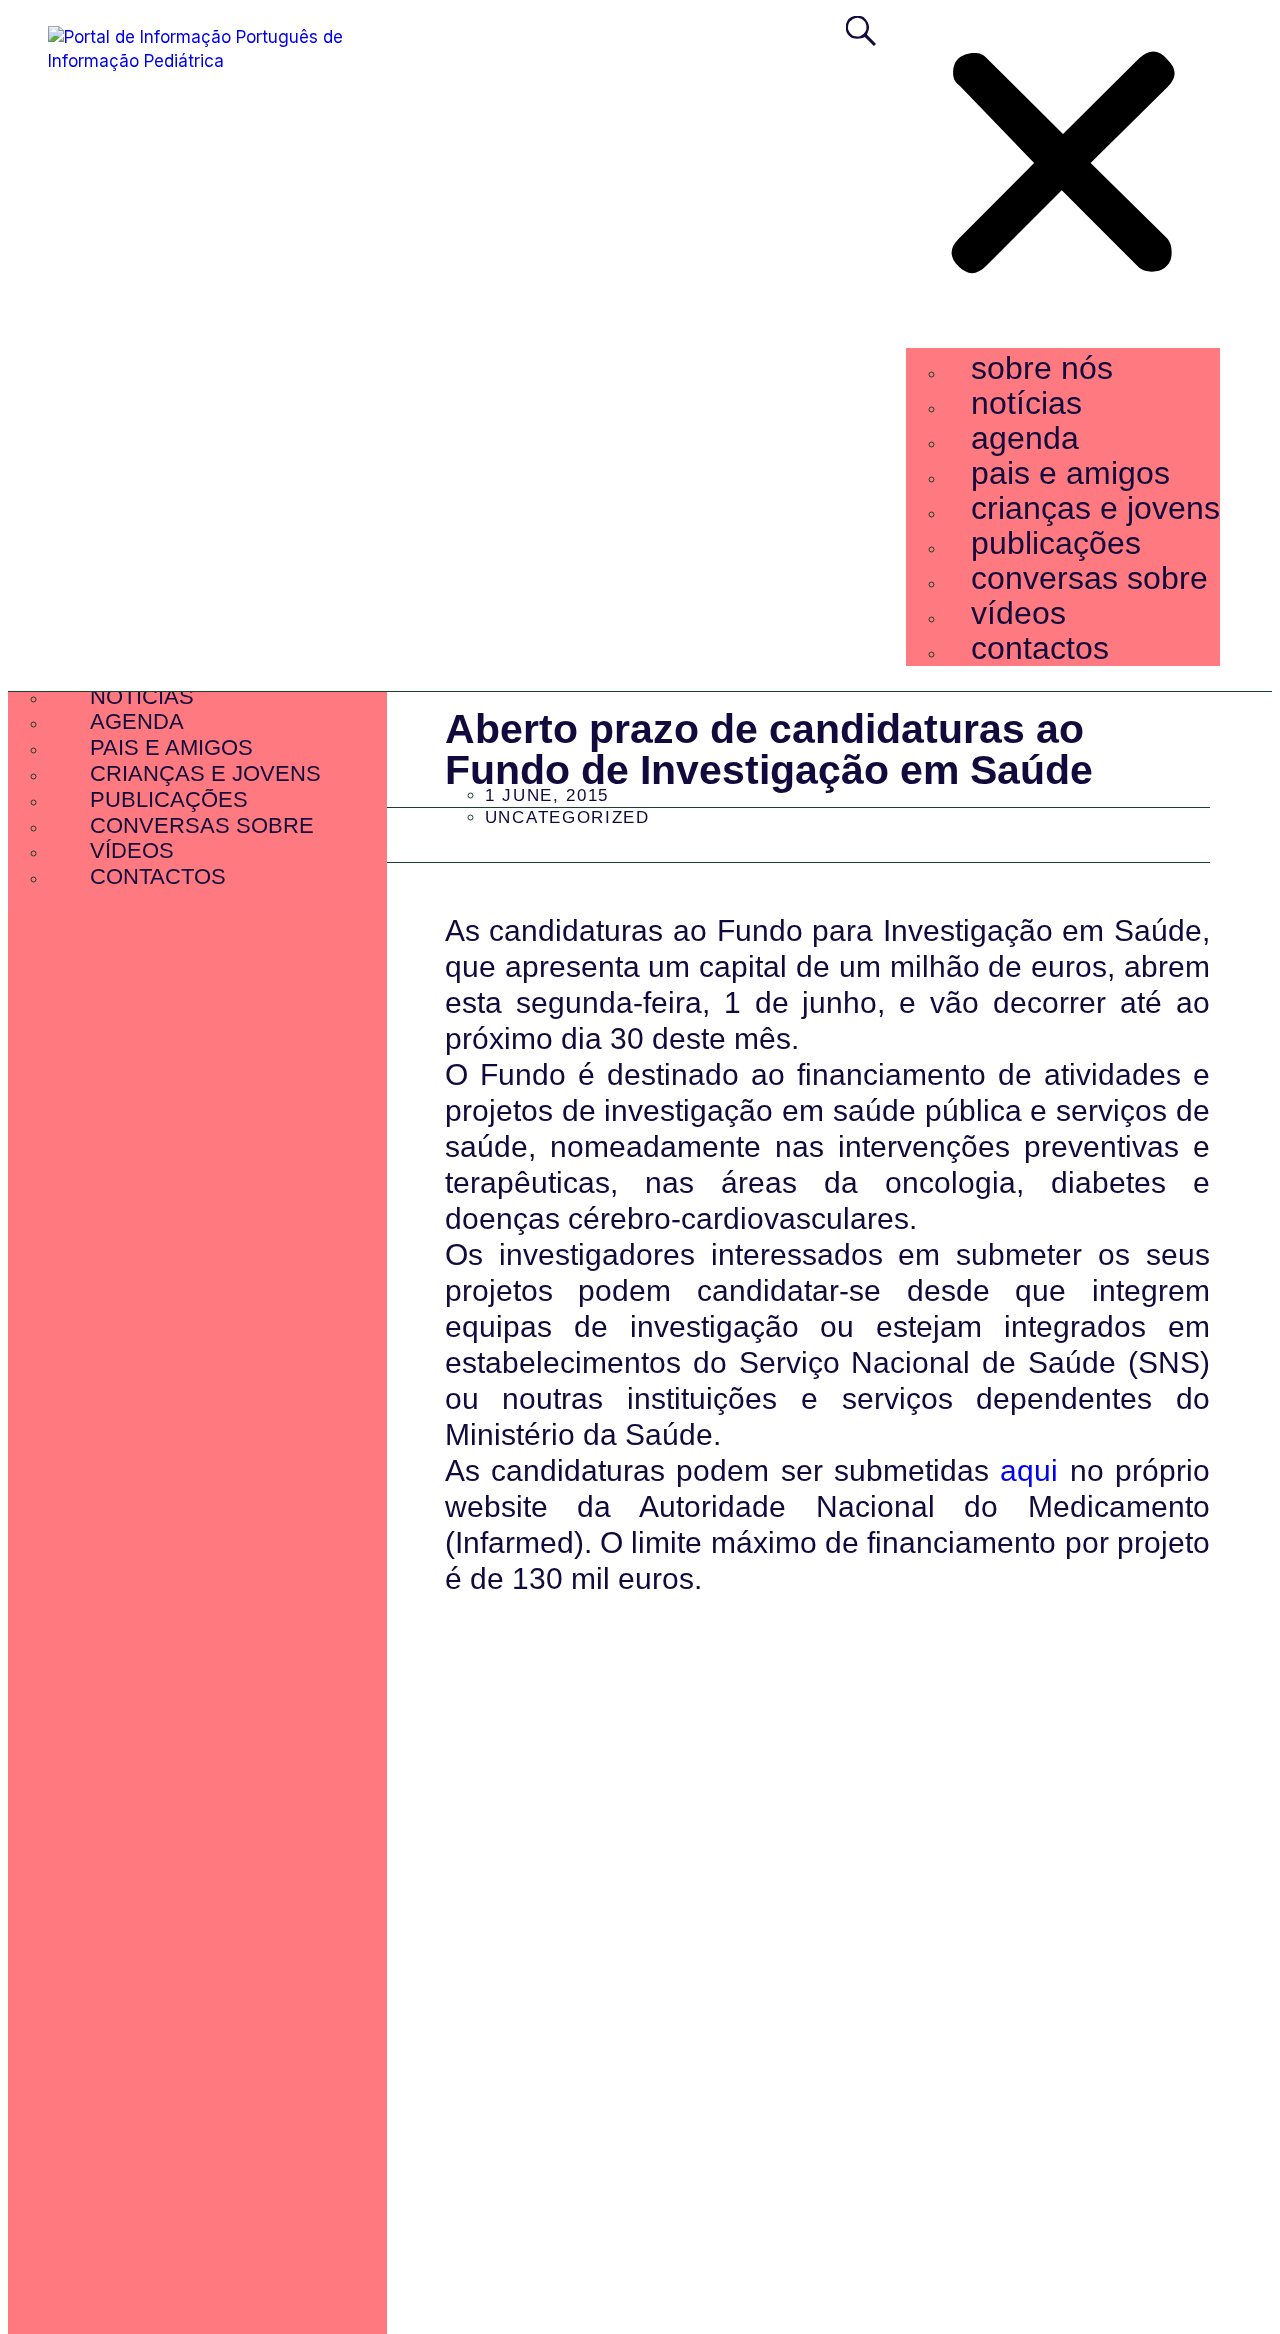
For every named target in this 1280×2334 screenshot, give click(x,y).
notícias (1026, 403)
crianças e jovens (1095, 508)
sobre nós (1042, 368)
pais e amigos (1070, 473)
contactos (1040, 648)
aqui (1029, 1470)
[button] (1063, 166)
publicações (1056, 543)
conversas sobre (1089, 578)
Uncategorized (567, 817)
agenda (1025, 438)
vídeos (1018, 613)
